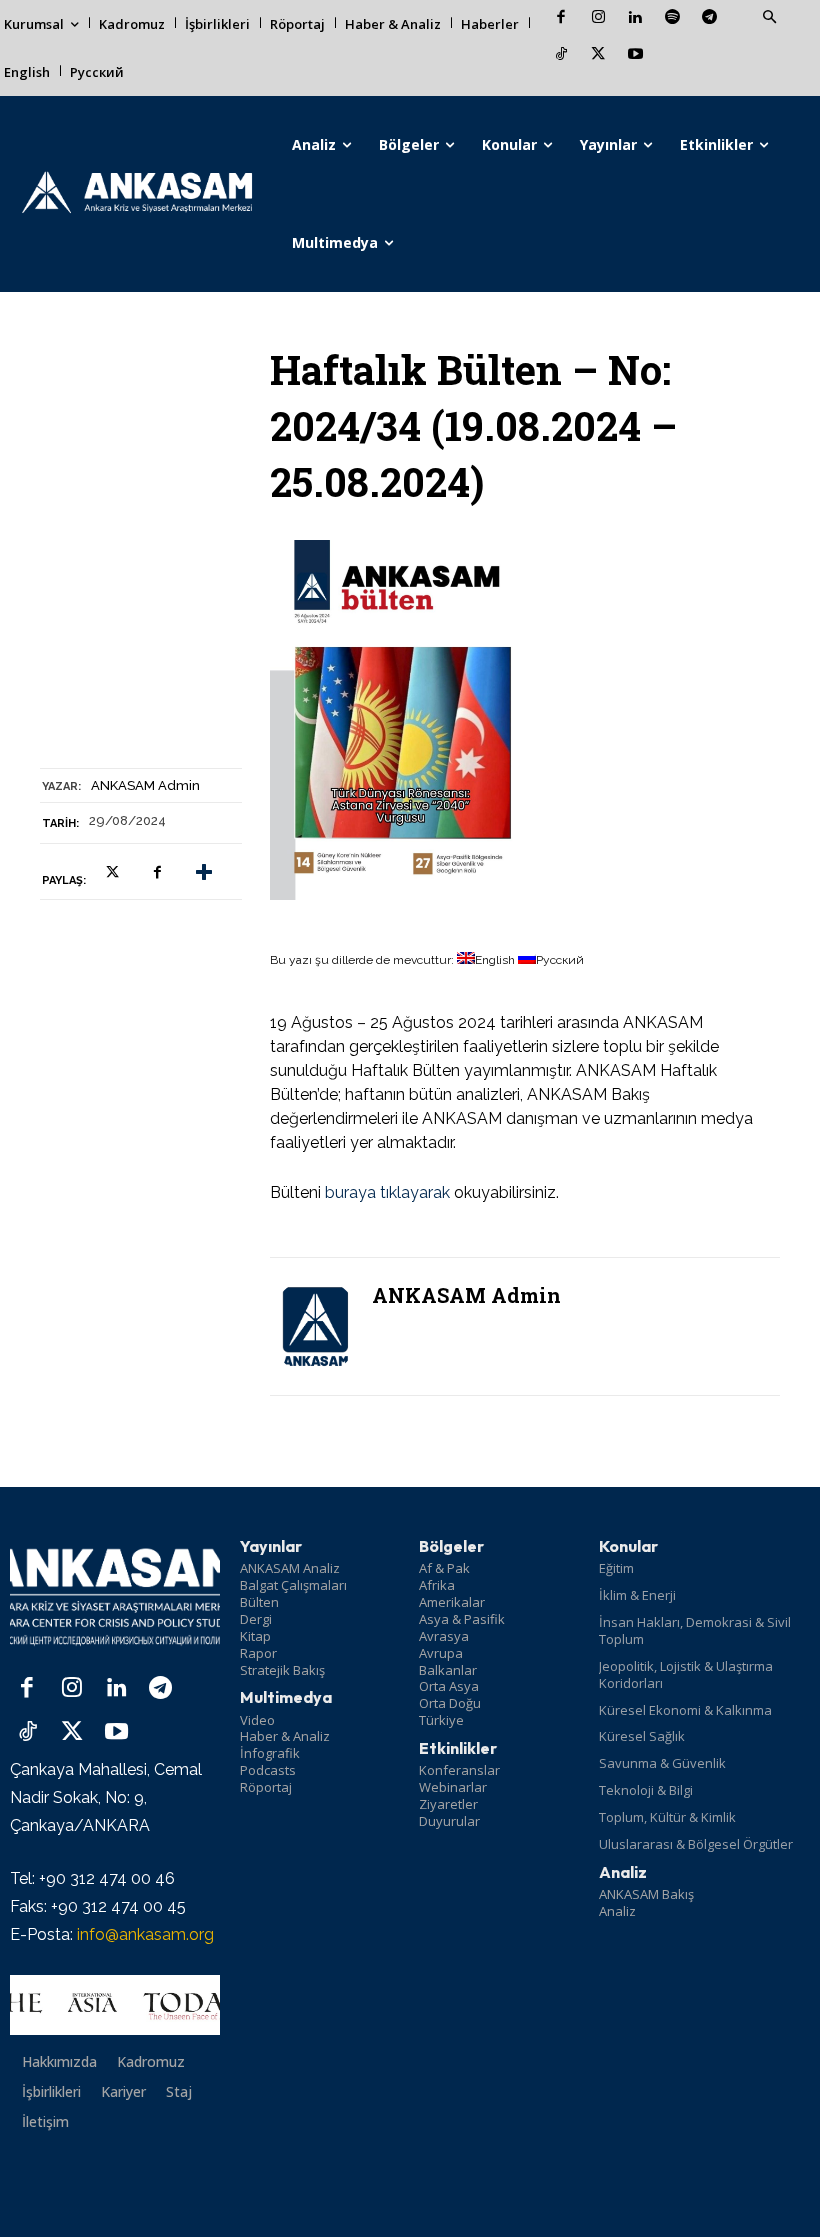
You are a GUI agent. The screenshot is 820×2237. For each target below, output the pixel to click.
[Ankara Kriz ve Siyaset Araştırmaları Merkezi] (136, 194)
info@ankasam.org (145, 1934)
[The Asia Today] (115, 2005)
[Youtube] (635, 55)
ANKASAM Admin (145, 785)
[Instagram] (598, 18)
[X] (598, 55)
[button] (769, 18)
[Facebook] (561, 18)
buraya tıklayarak (387, 1192)
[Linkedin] (635, 18)
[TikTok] (561, 55)
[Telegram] (709, 18)
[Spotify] (672, 18)
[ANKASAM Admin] (315, 1326)
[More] (204, 872)
